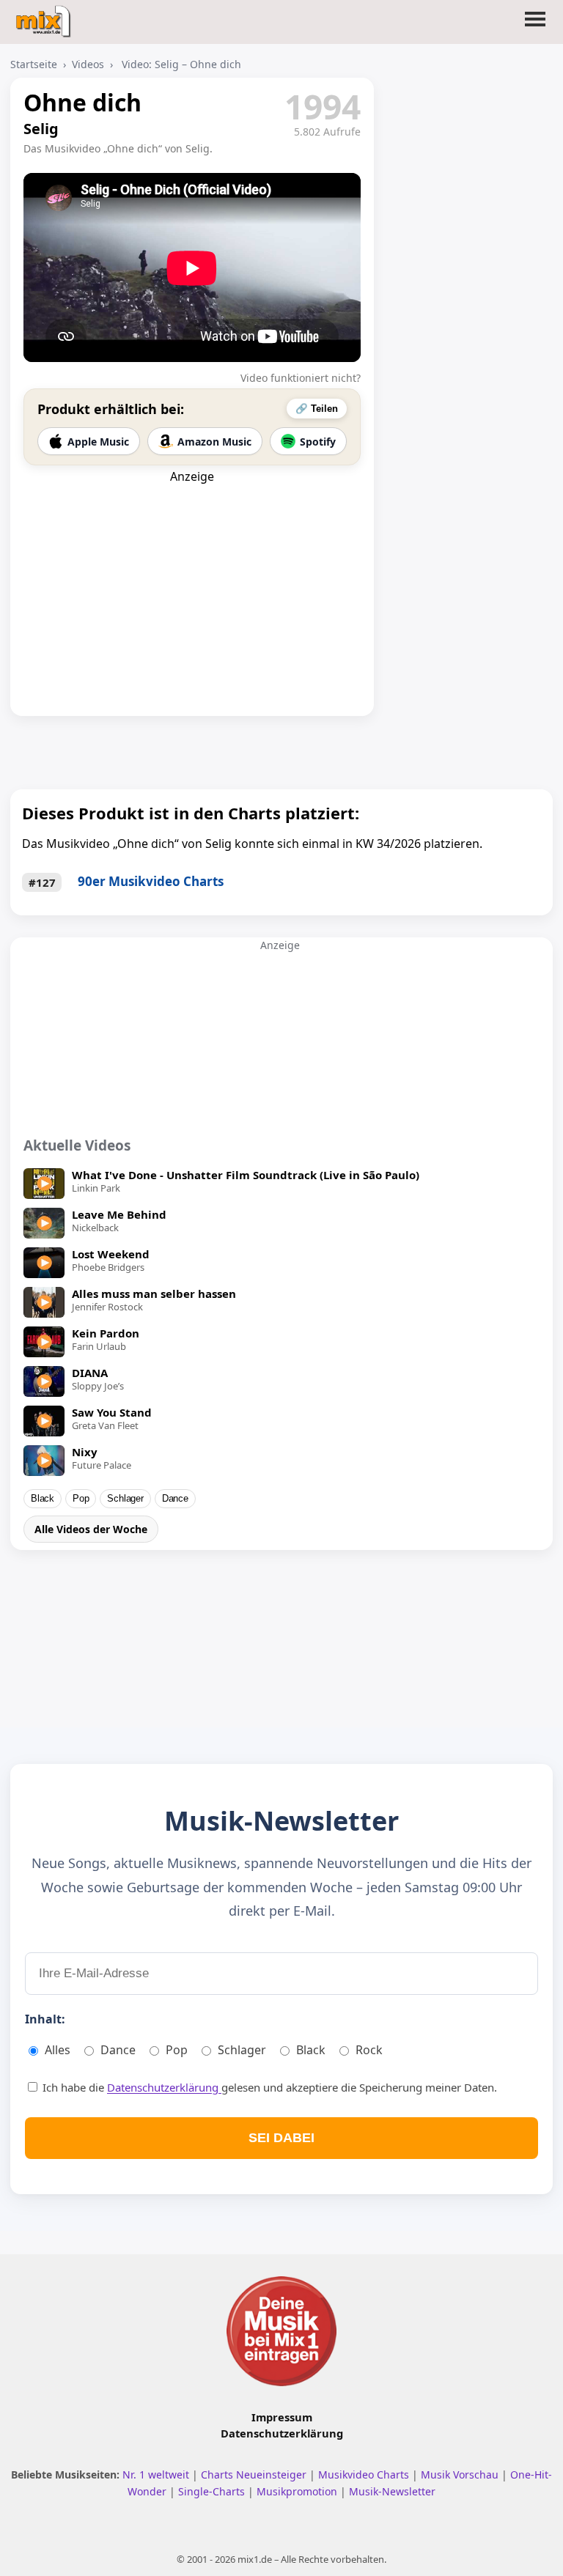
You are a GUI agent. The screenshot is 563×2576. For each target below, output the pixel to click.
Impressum (282, 2417)
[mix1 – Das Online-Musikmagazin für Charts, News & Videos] (45, 17)
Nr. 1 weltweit (157, 2474)
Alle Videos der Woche (91, 1529)
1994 (323, 106)
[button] (535, 28)
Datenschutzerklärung (164, 2087)
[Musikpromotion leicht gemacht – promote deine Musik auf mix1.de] (281, 2331)
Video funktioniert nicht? (301, 378)
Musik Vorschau (461, 2474)
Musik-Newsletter (392, 2491)
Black (43, 1499)
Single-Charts (213, 2491)
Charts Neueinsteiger (255, 2474)
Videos (88, 64)
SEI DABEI (281, 2138)
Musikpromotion (298, 2491)
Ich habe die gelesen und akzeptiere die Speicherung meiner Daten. (268, 2087)
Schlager (125, 1499)
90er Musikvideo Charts (151, 881)
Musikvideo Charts (365, 2474)
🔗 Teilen (317, 409)
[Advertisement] (192, 576)
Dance (175, 1499)
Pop (81, 1499)
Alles (58, 2050)
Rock (369, 2050)
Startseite (34, 64)
